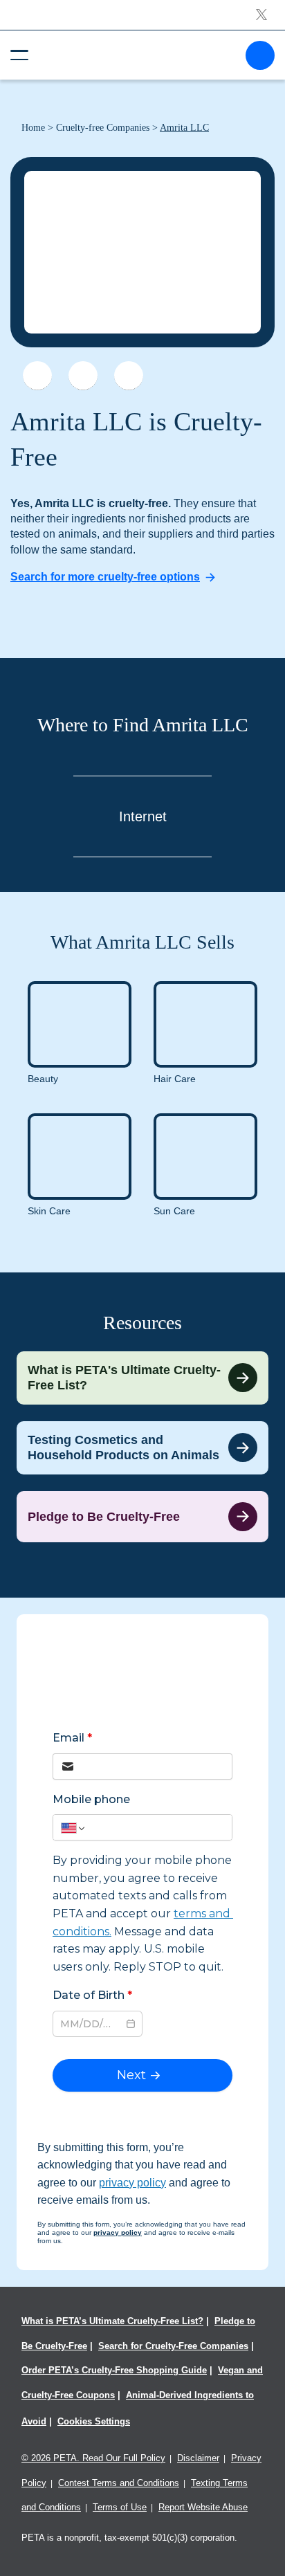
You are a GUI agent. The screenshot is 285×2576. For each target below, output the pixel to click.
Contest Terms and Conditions (119, 2483)
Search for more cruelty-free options (105, 577)
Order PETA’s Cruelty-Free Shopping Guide (114, 2370)
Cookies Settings (94, 2421)
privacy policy (132, 2183)
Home (33, 128)
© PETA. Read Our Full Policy (93, 2458)
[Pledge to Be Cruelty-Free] (142, 1517)
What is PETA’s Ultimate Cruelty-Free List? (112, 2321)
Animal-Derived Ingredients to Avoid (138, 2408)
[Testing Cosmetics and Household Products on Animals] (142, 1448)
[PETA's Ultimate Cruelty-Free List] (137, 54)
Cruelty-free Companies (103, 128)
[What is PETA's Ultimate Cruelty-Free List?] (142, 1378)
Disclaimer (198, 2458)
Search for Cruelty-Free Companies (173, 2346)
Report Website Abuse (203, 2507)
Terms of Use (120, 2507)
